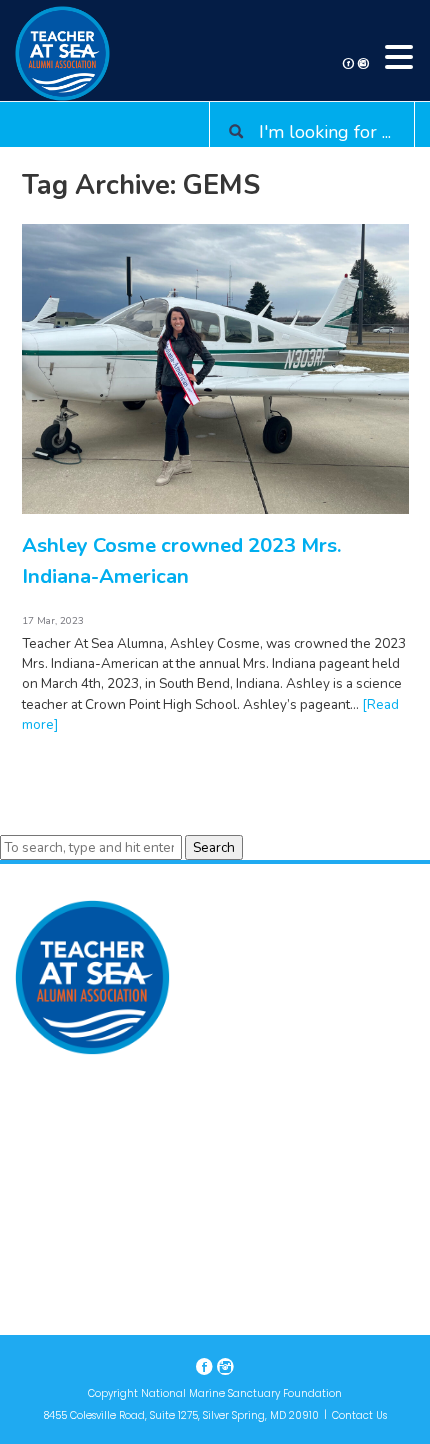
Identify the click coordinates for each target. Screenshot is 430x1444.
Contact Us (359, 1415)
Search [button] (214, 847)
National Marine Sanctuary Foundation (241, 1393)
